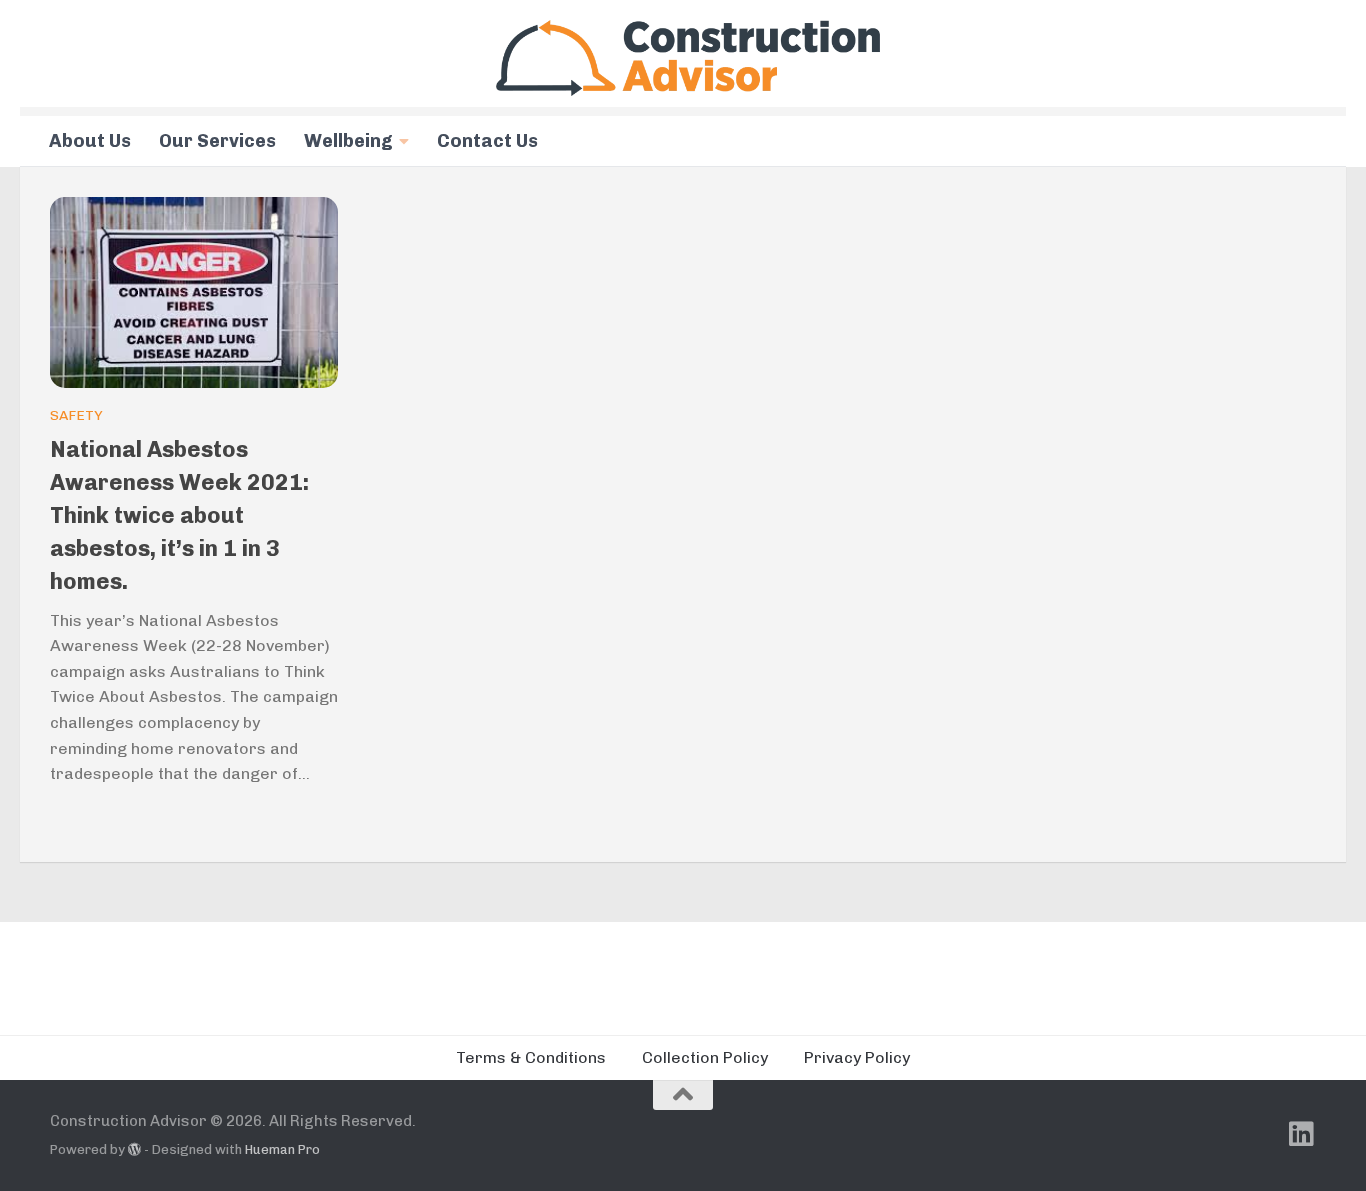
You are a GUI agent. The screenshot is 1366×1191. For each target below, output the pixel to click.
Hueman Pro (282, 1149)
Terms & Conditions (531, 1057)
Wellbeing (348, 141)
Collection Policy (705, 1057)
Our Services (217, 141)
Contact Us (487, 141)
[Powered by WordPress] (134, 1149)
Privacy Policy (857, 1057)
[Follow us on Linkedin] (1302, 1134)
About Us (90, 141)
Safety (76, 415)
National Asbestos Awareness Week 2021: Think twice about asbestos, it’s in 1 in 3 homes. (179, 515)
